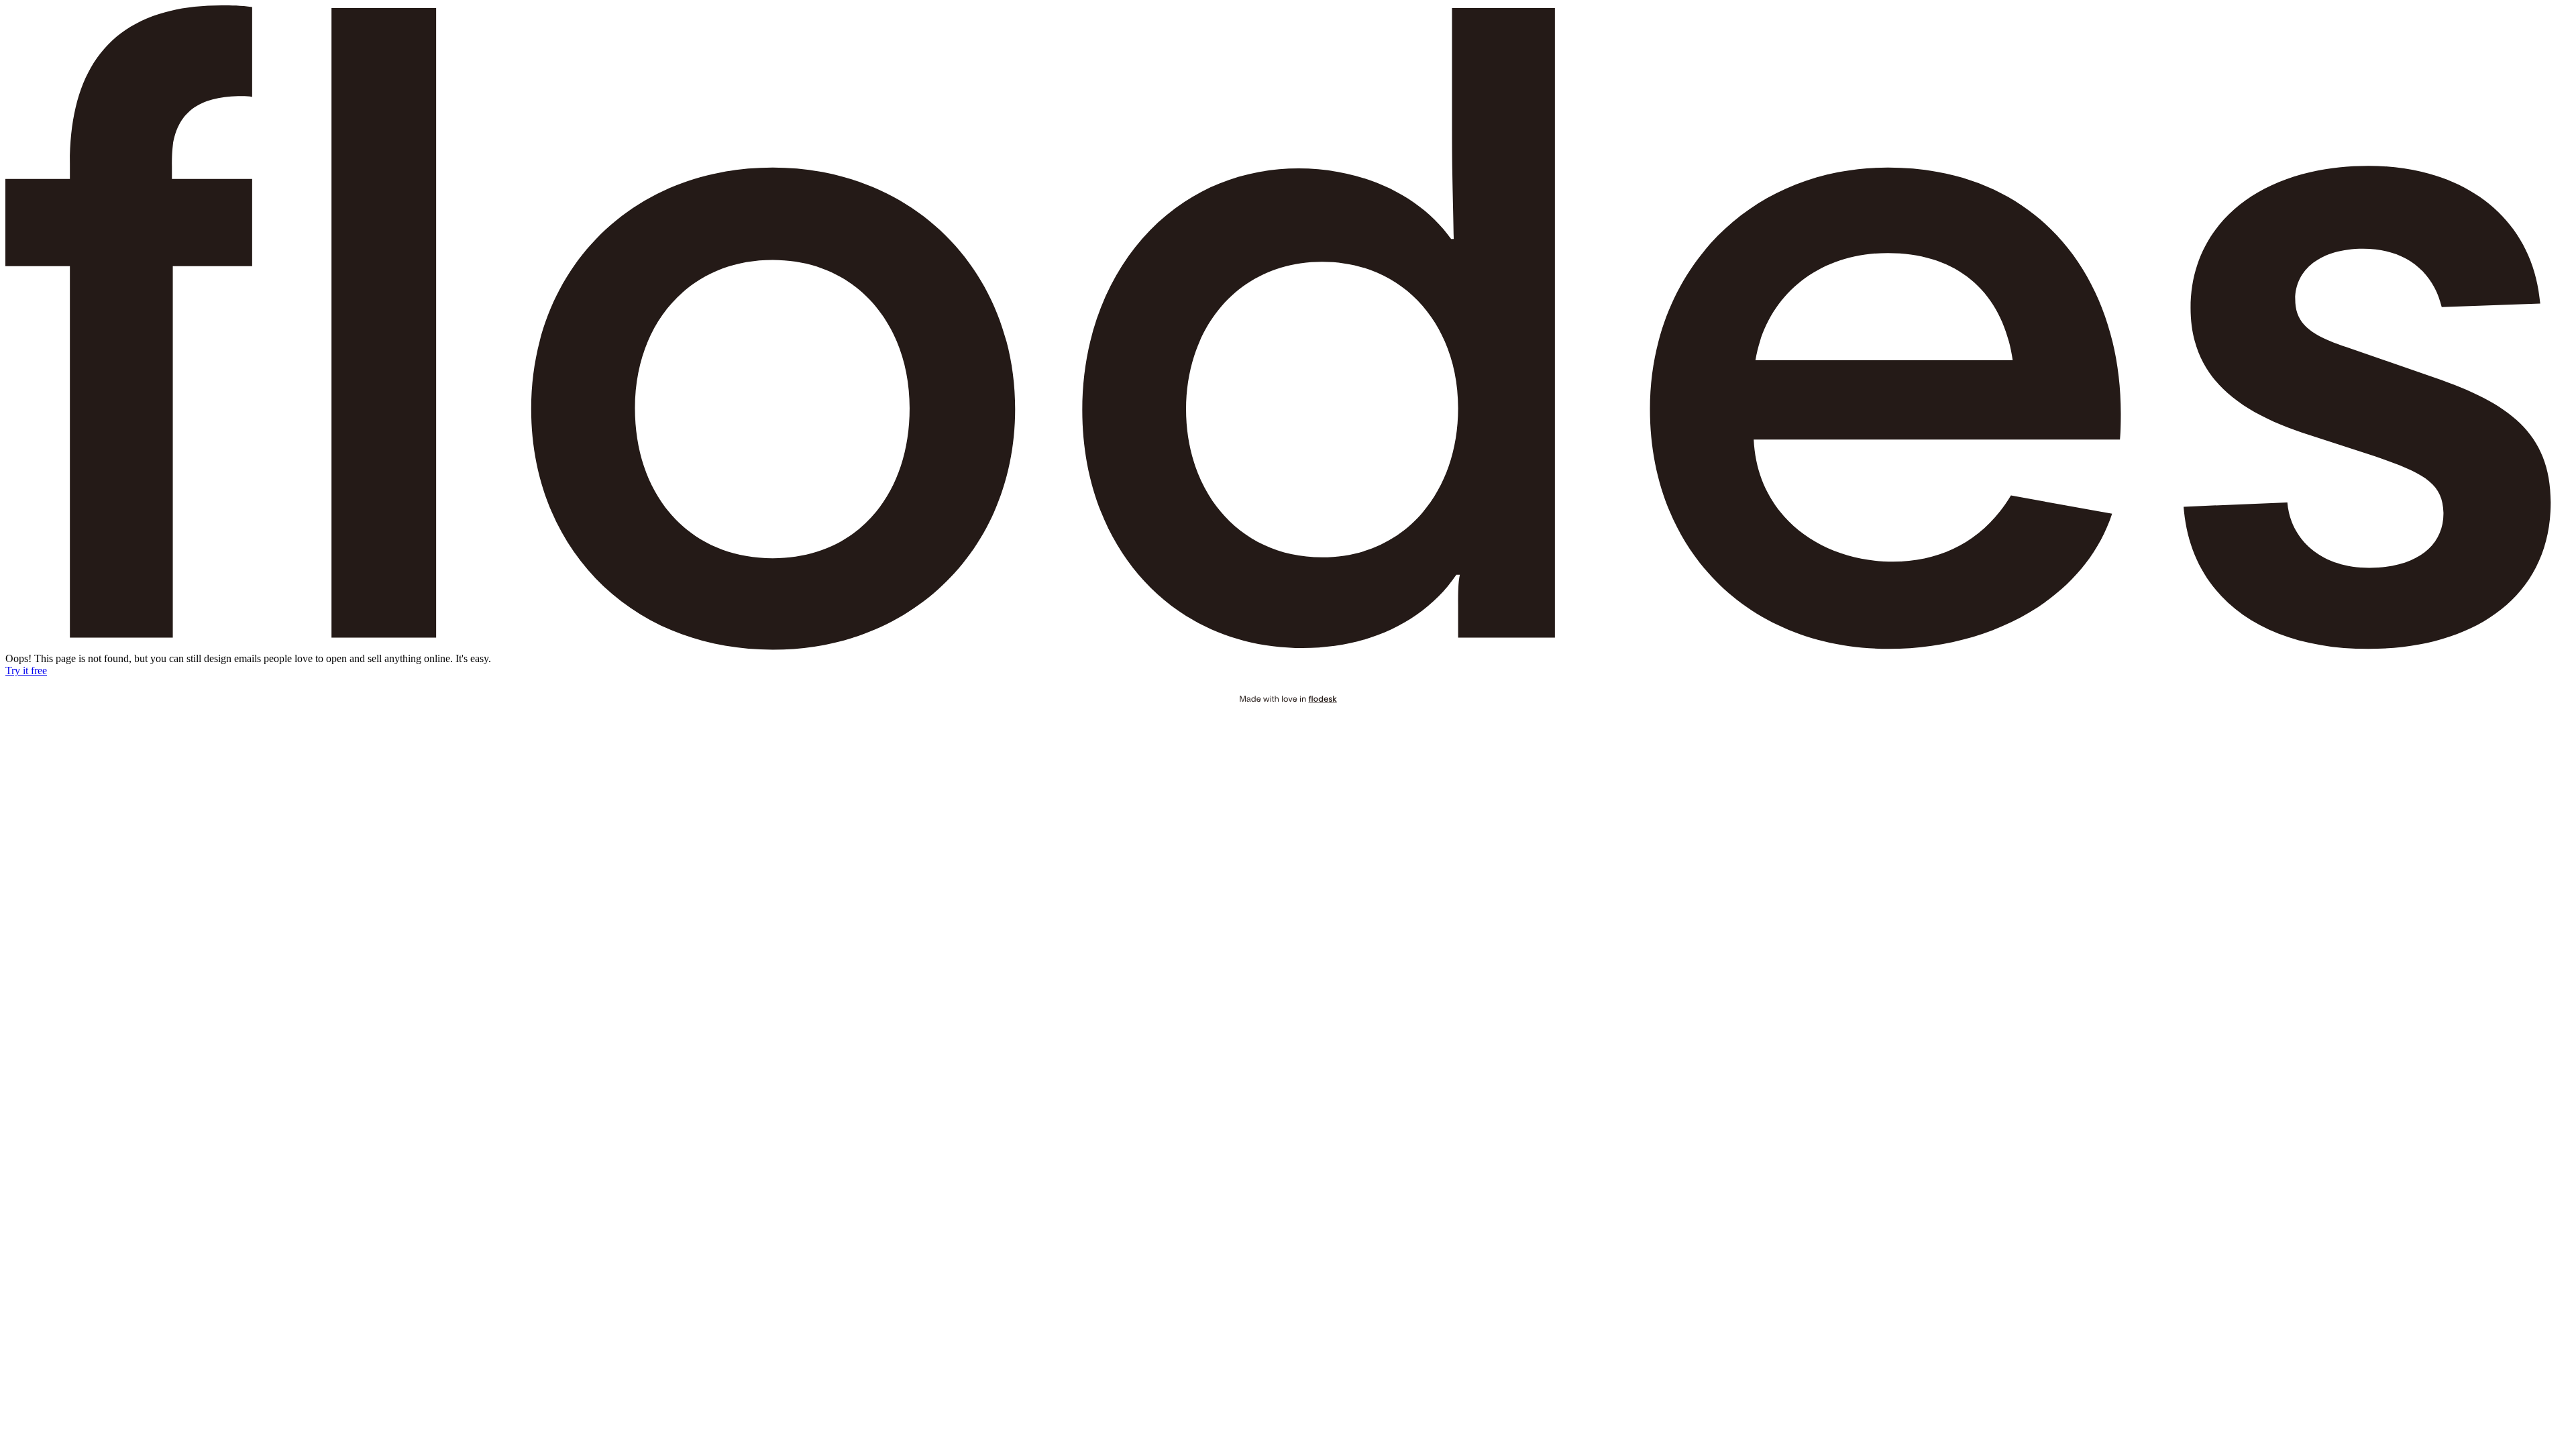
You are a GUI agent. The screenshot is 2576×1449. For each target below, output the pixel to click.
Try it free (26, 670)
